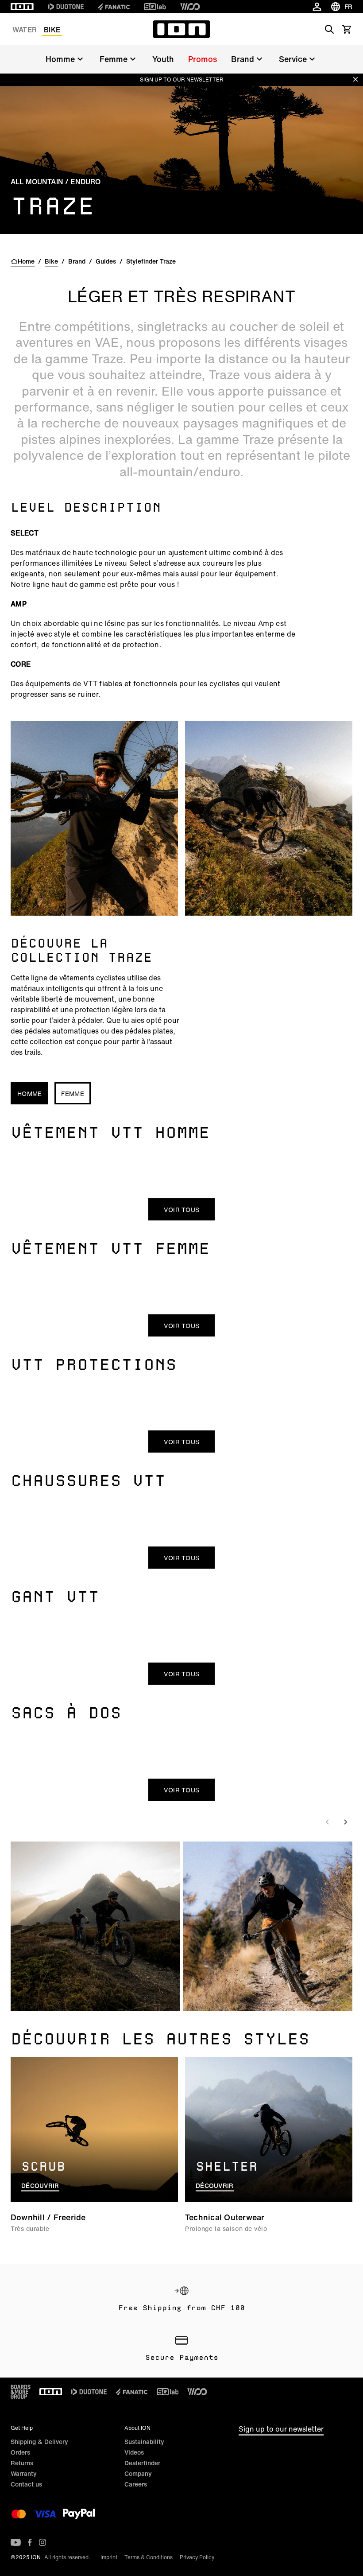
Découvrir (40, 2186)
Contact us (26, 2484)
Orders (20, 2452)
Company (138, 2473)
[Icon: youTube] (16, 2542)
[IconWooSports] (190, 7)
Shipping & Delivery (39, 2442)
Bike (52, 30)
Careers (136, 2484)
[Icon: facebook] (30, 2542)
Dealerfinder (142, 2463)
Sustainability (144, 2442)
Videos (134, 2452)
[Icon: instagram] (42, 2542)
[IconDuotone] (66, 7)
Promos (203, 59)
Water (25, 30)
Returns (22, 2463)
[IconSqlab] (155, 7)
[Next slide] (345, 1822)
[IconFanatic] (114, 7)
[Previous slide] (328, 1822)
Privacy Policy (197, 2557)
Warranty (24, 2473)
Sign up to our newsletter (281, 2429)
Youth (163, 59)
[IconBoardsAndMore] (21, 2392)
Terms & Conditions (149, 2557)
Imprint (109, 2557)
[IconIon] (22, 7)
